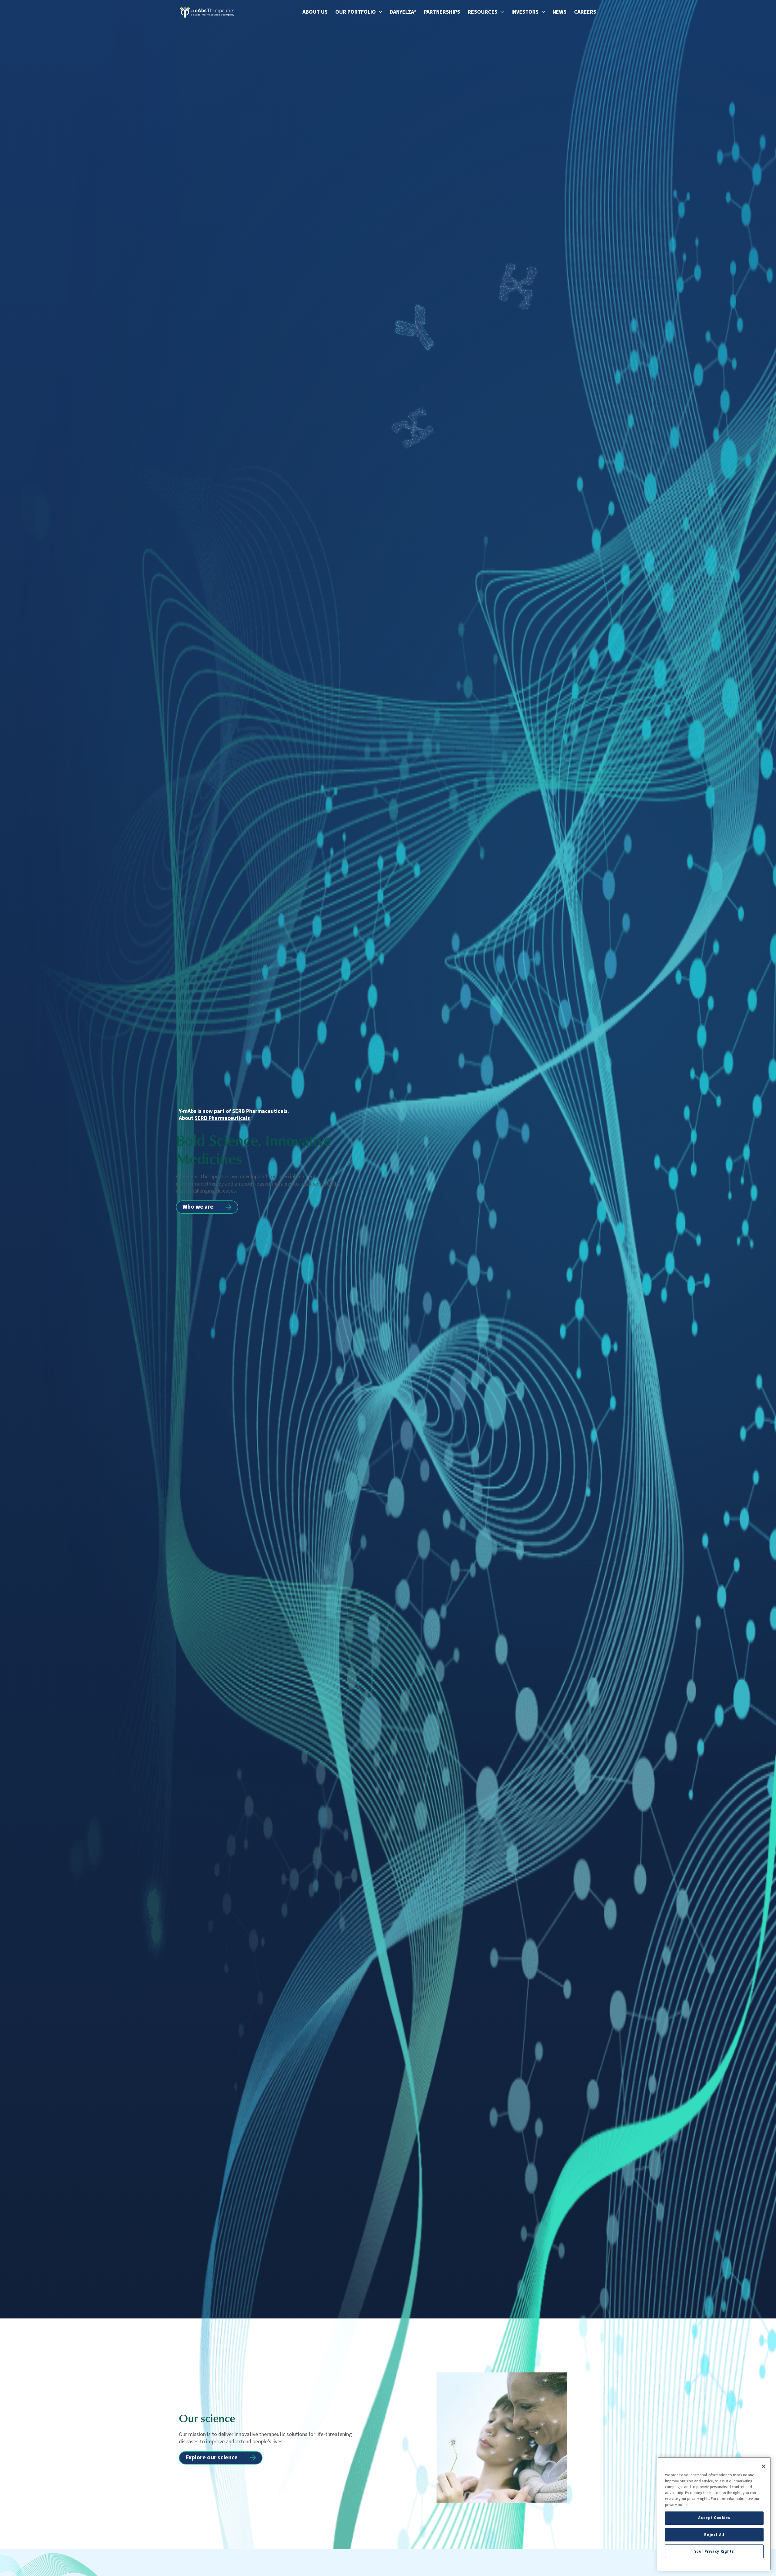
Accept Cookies (714, 2518)
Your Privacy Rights (714, 2551)
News (560, 12)
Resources (483, 12)
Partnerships (442, 12)
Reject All (714, 2535)
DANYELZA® (403, 12)
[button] (379, 12)
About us (315, 12)
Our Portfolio (356, 12)
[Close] (764, 2466)
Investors (525, 12)
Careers (585, 12)
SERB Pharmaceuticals (222, 1118)
